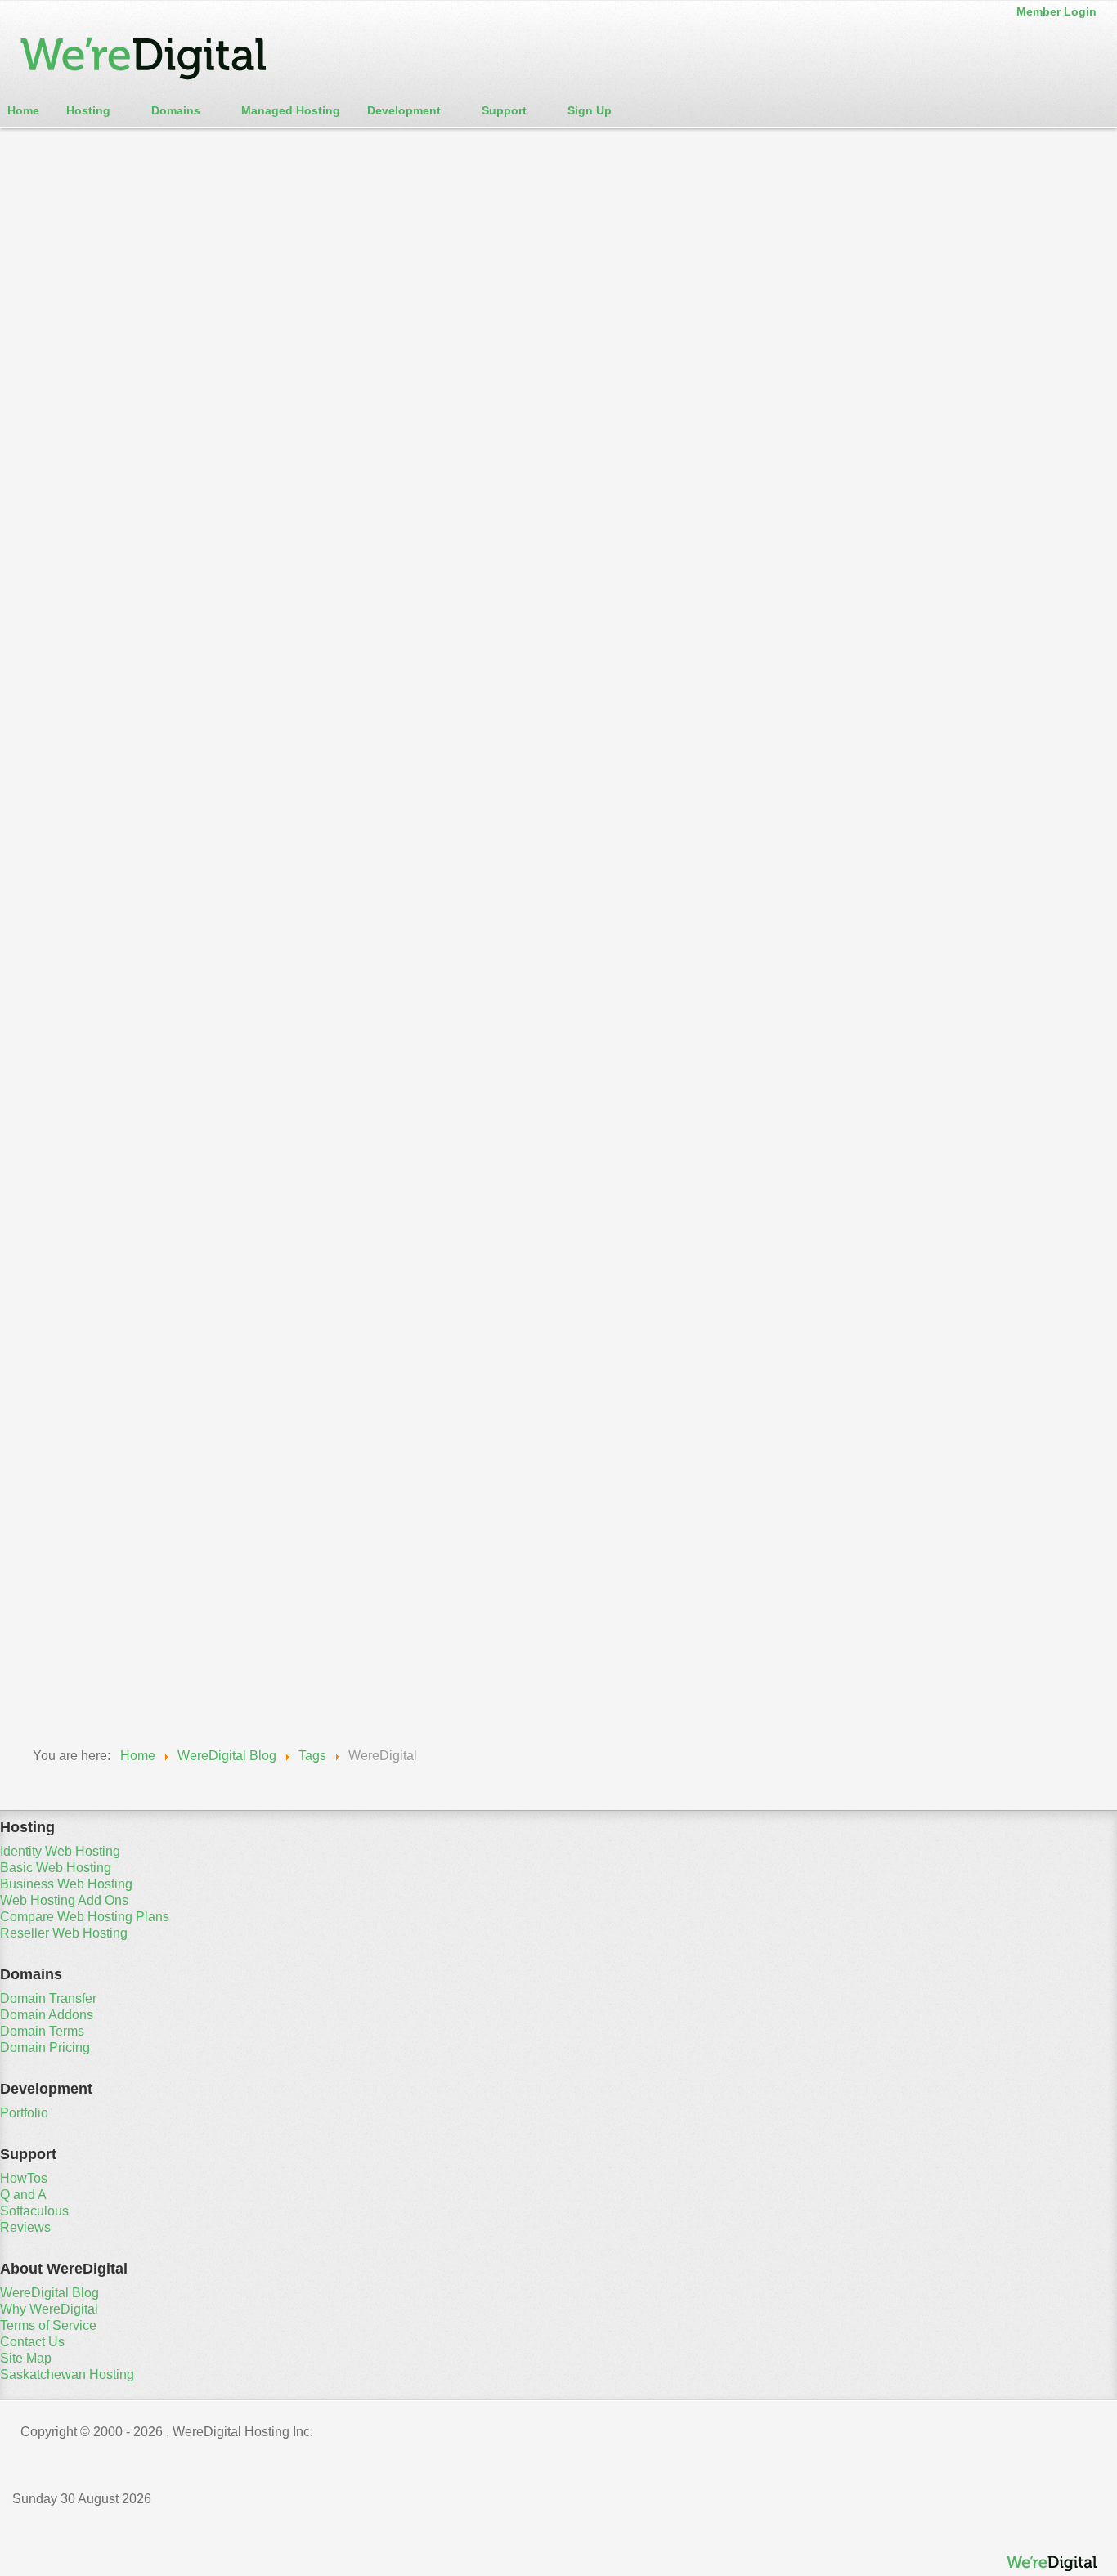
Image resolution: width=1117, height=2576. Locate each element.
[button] (558, 473)
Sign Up (590, 110)
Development (404, 110)
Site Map (26, 2358)
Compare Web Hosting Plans (85, 1917)
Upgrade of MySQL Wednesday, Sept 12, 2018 (155, 1640)
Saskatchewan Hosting (67, 2374)
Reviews (25, 2227)
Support (504, 110)
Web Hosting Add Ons (64, 1900)
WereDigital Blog (70, 713)
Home (23, 110)
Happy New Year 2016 (136, 1101)
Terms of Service (48, 2325)
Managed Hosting (291, 110)
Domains (176, 110)
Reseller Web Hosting (64, 1933)
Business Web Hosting (66, 1884)
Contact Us (32, 2342)
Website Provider (536, 989)
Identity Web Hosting (60, 1851)
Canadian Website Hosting (219, 989)
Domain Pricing (45, 2047)
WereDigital (55, 989)
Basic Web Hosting (56, 1868)
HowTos (24, 2178)
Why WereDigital (49, 2309)
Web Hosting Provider (419, 989)
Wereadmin (54, 691)
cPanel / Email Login (81, 144)
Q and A (23, 2195)
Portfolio (24, 2113)
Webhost (326, 989)
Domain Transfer (48, 1998)
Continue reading (77, 860)
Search (65, 432)
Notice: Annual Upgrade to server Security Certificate (292, 642)
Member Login (1056, 11)
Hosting (88, 110)
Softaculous (34, 2211)
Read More (53, 1684)
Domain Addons (47, 2015)
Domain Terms (42, 2031)
